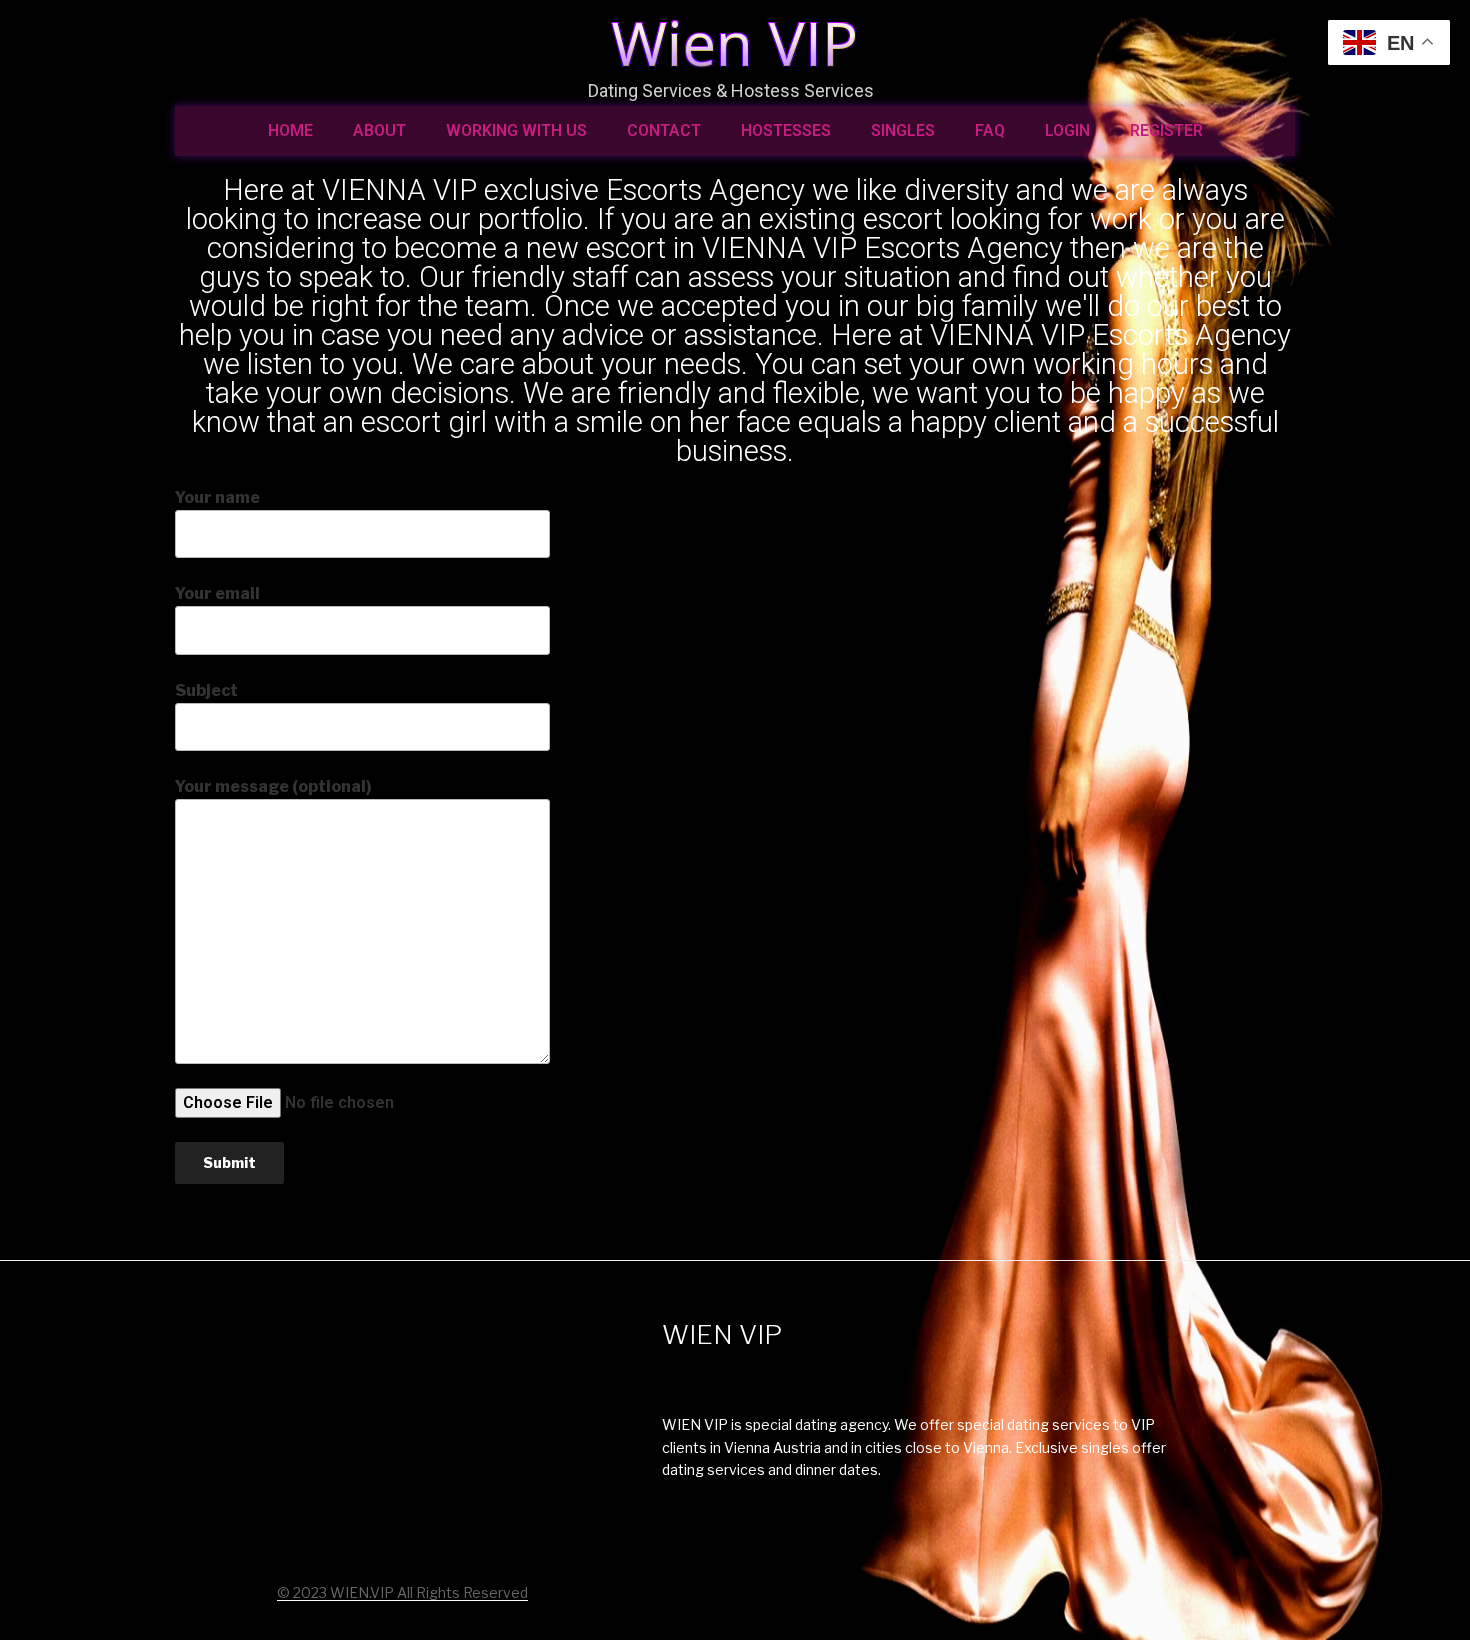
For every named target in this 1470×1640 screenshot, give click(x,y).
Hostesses (786, 130)
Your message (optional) (273, 786)
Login (1067, 130)
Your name (217, 497)
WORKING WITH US (516, 130)
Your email (217, 593)
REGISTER (1166, 130)
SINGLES (903, 130)
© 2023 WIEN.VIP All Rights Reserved (402, 1592)
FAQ (990, 130)
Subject (206, 690)
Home (290, 130)
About (379, 130)
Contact (664, 130)
